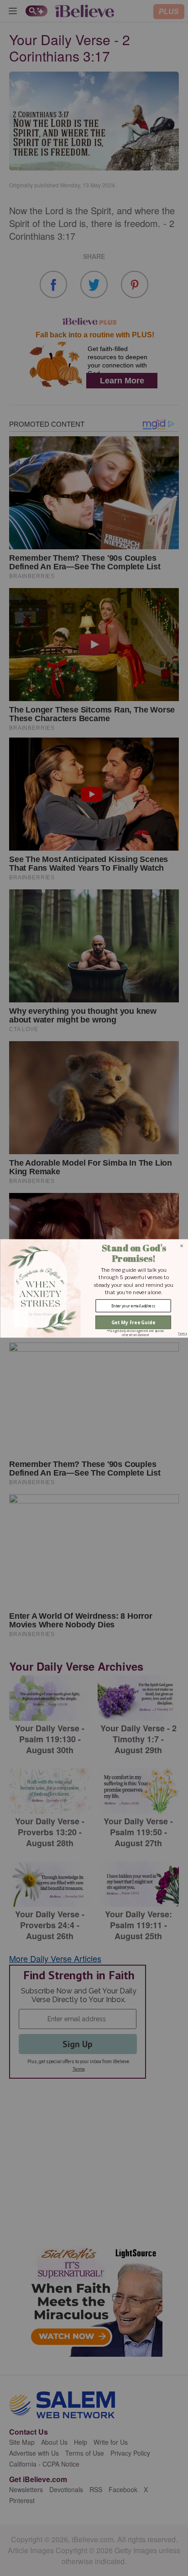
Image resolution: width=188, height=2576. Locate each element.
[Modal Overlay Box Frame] (94, 1288)
